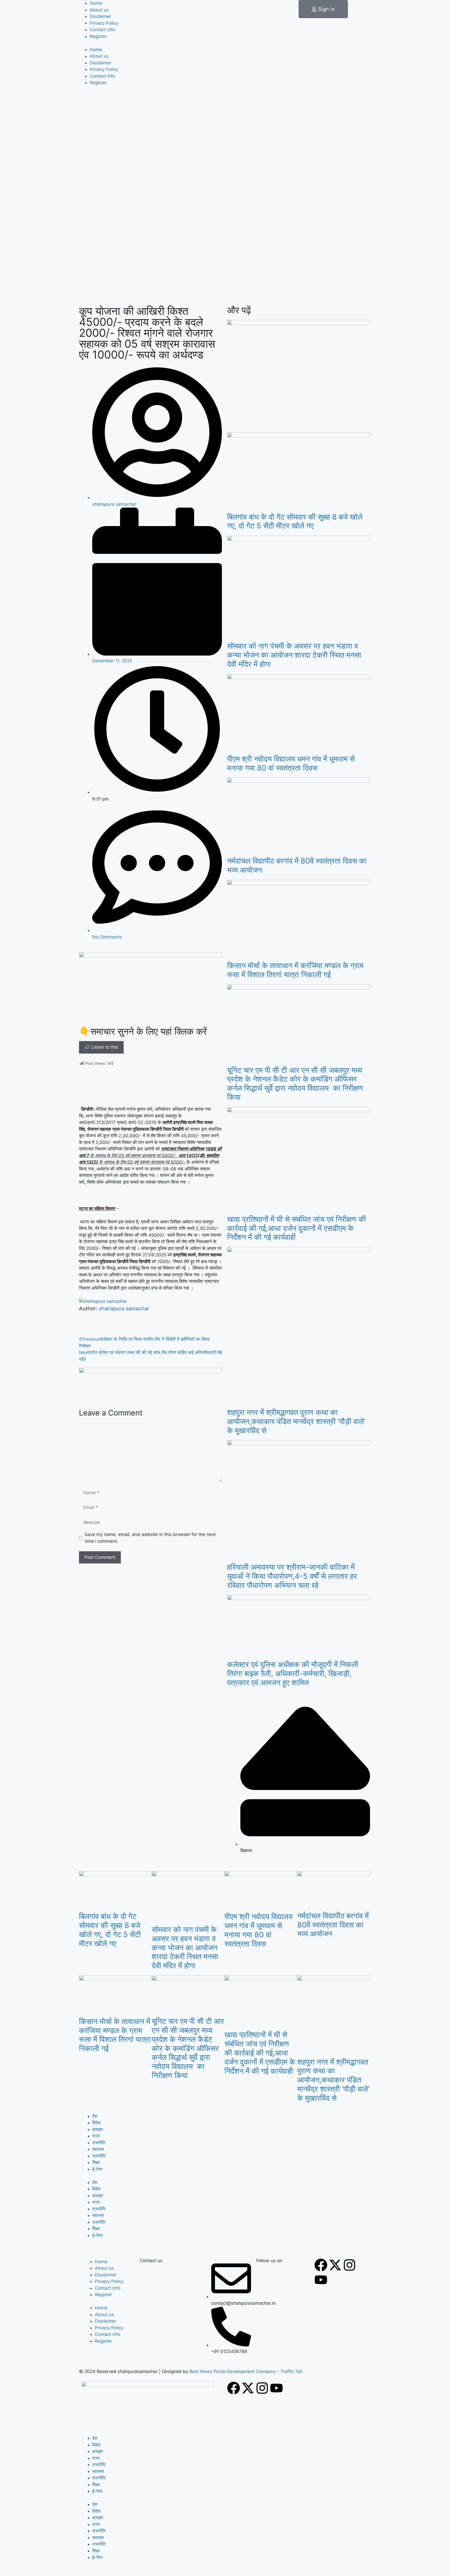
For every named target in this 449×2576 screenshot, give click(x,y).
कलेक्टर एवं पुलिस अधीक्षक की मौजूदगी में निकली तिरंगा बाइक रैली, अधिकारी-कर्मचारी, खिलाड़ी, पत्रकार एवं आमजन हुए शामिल (293, 1673)
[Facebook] (321, 2265)
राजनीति (99, 2143)
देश (95, 2116)
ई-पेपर (97, 2169)
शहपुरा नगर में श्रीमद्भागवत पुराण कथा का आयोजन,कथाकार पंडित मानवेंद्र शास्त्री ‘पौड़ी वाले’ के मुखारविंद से (296, 1421)
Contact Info (102, 30)
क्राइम (98, 2129)
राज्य (96, 2136)
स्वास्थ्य (98, 2149)
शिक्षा (96, 2162)
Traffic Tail (291, 2371)
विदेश (96, 2123)
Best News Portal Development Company (233, 2371)
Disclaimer (100, 16)
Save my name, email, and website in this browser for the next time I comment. (150, 1538)
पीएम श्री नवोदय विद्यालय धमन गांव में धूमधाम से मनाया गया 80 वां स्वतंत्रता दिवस (292, 763)
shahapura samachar (124, 1309)
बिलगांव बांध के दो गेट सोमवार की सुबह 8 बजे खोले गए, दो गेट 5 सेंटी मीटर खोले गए (295, 521)
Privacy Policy (104, 23)
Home (96, 3)
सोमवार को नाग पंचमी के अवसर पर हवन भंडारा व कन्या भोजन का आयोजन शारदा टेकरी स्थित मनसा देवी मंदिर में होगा (294, 655)
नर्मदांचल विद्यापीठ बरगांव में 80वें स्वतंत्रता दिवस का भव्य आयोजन (297, 865)
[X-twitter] (335, 2265)
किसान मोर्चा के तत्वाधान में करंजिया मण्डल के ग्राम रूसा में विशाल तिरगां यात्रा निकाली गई (295, 970)
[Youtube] (321, 2280)
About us (99, 10)
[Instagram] (349, 2265)
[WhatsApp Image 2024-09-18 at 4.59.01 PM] (150, 1371)
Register (98, 36)
